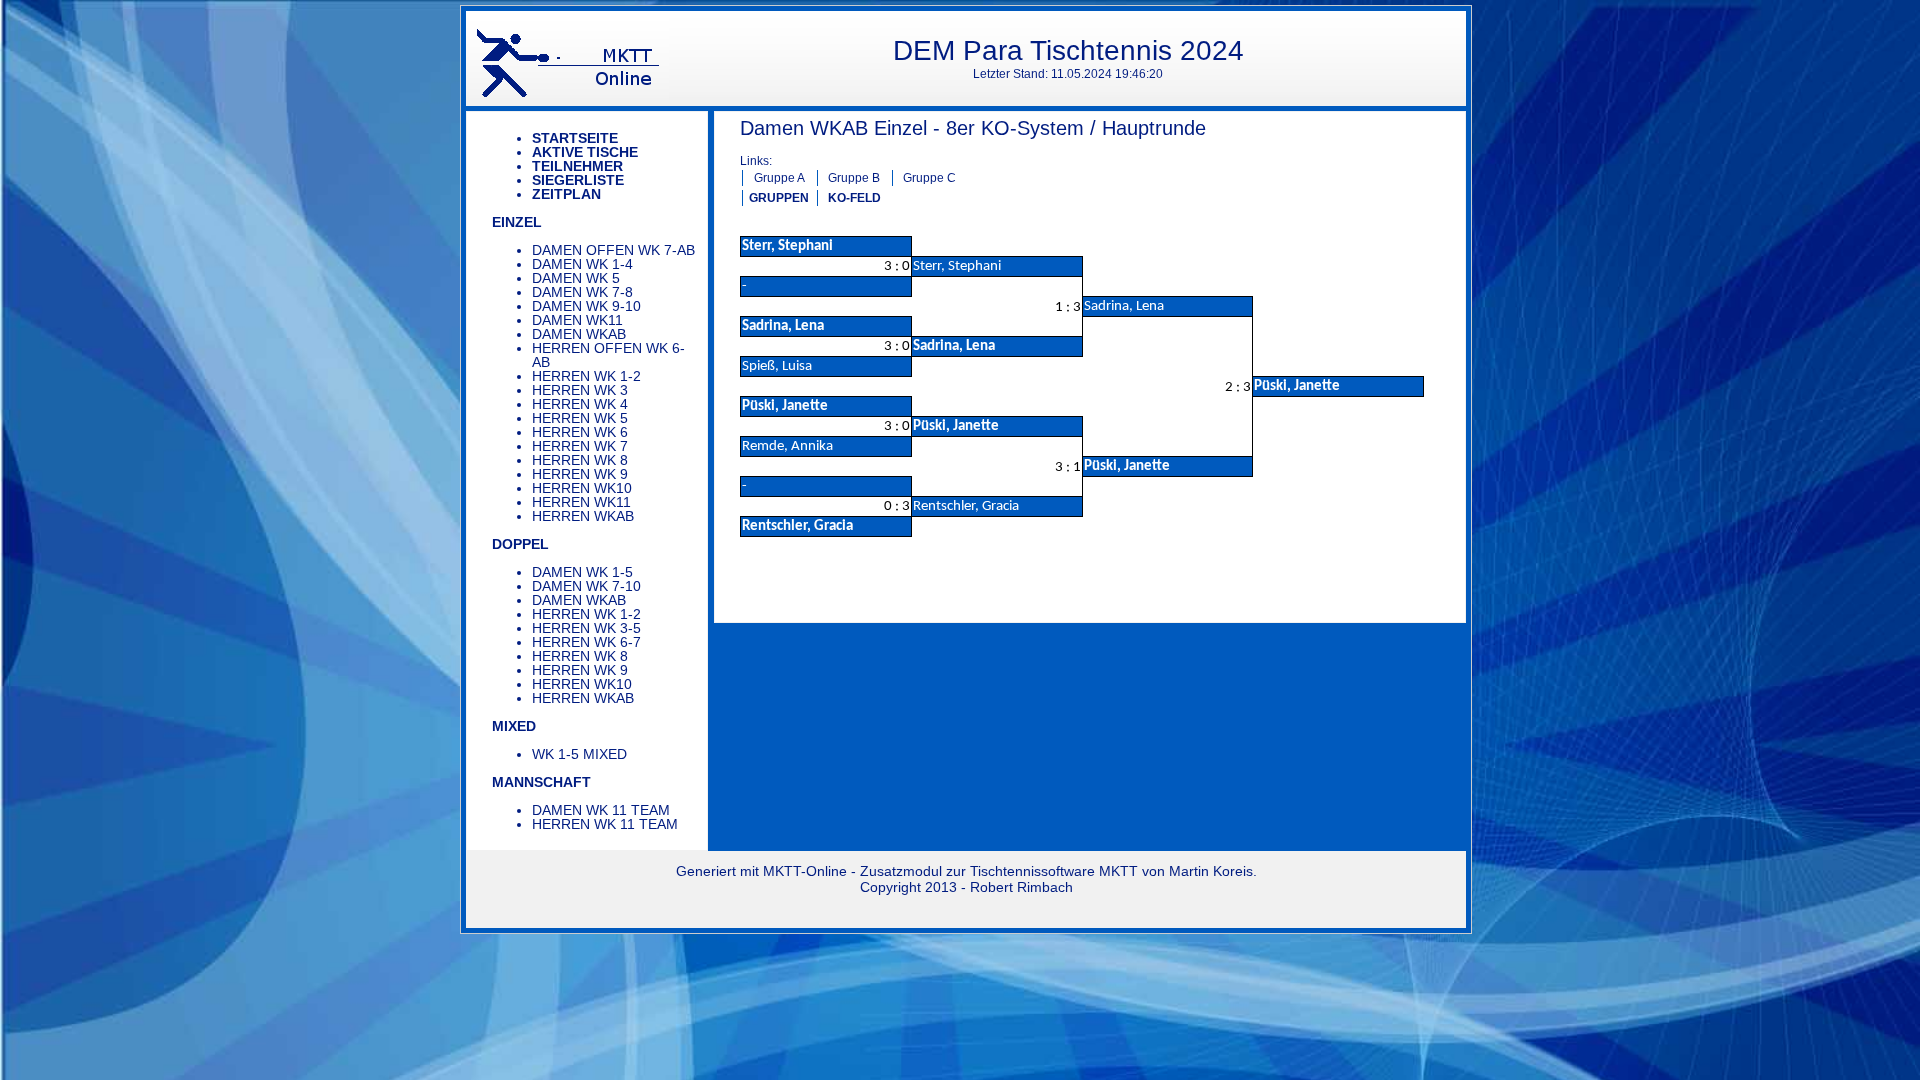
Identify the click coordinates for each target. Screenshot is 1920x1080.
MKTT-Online (805, 871)
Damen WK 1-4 (582, 264)
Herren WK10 (582, 488)
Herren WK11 (581, 502)
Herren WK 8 (580, 460)
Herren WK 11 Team (605, 824)
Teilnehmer (577, 166)
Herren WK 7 (580, 446)
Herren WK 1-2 (586, 376)
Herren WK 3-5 (586, 628)
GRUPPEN (779, 198)
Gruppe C (929, 178)
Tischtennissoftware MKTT (1054, 871)
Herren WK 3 (580, 390)
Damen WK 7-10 (586, 586)
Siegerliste (578, 180)
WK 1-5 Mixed (579, 754)
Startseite (575, 138)
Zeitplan (566, 194)
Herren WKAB (583, 516)
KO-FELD (854, 198)
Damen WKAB (579, 334)
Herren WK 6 (580, 432)
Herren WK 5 (580, 418)
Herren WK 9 (580, 474)
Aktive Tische (585, 152)
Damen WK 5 (576, 278)
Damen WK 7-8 (582, 292)
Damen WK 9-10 (586, 306)
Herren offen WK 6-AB (608, 355)
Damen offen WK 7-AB (613, 250)
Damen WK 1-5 (582, 572)
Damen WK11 (577, 320)
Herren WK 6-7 (586, 642)
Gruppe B (854, 178)
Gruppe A (779, 178)
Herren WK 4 (580, 404)
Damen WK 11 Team (601, 810)
